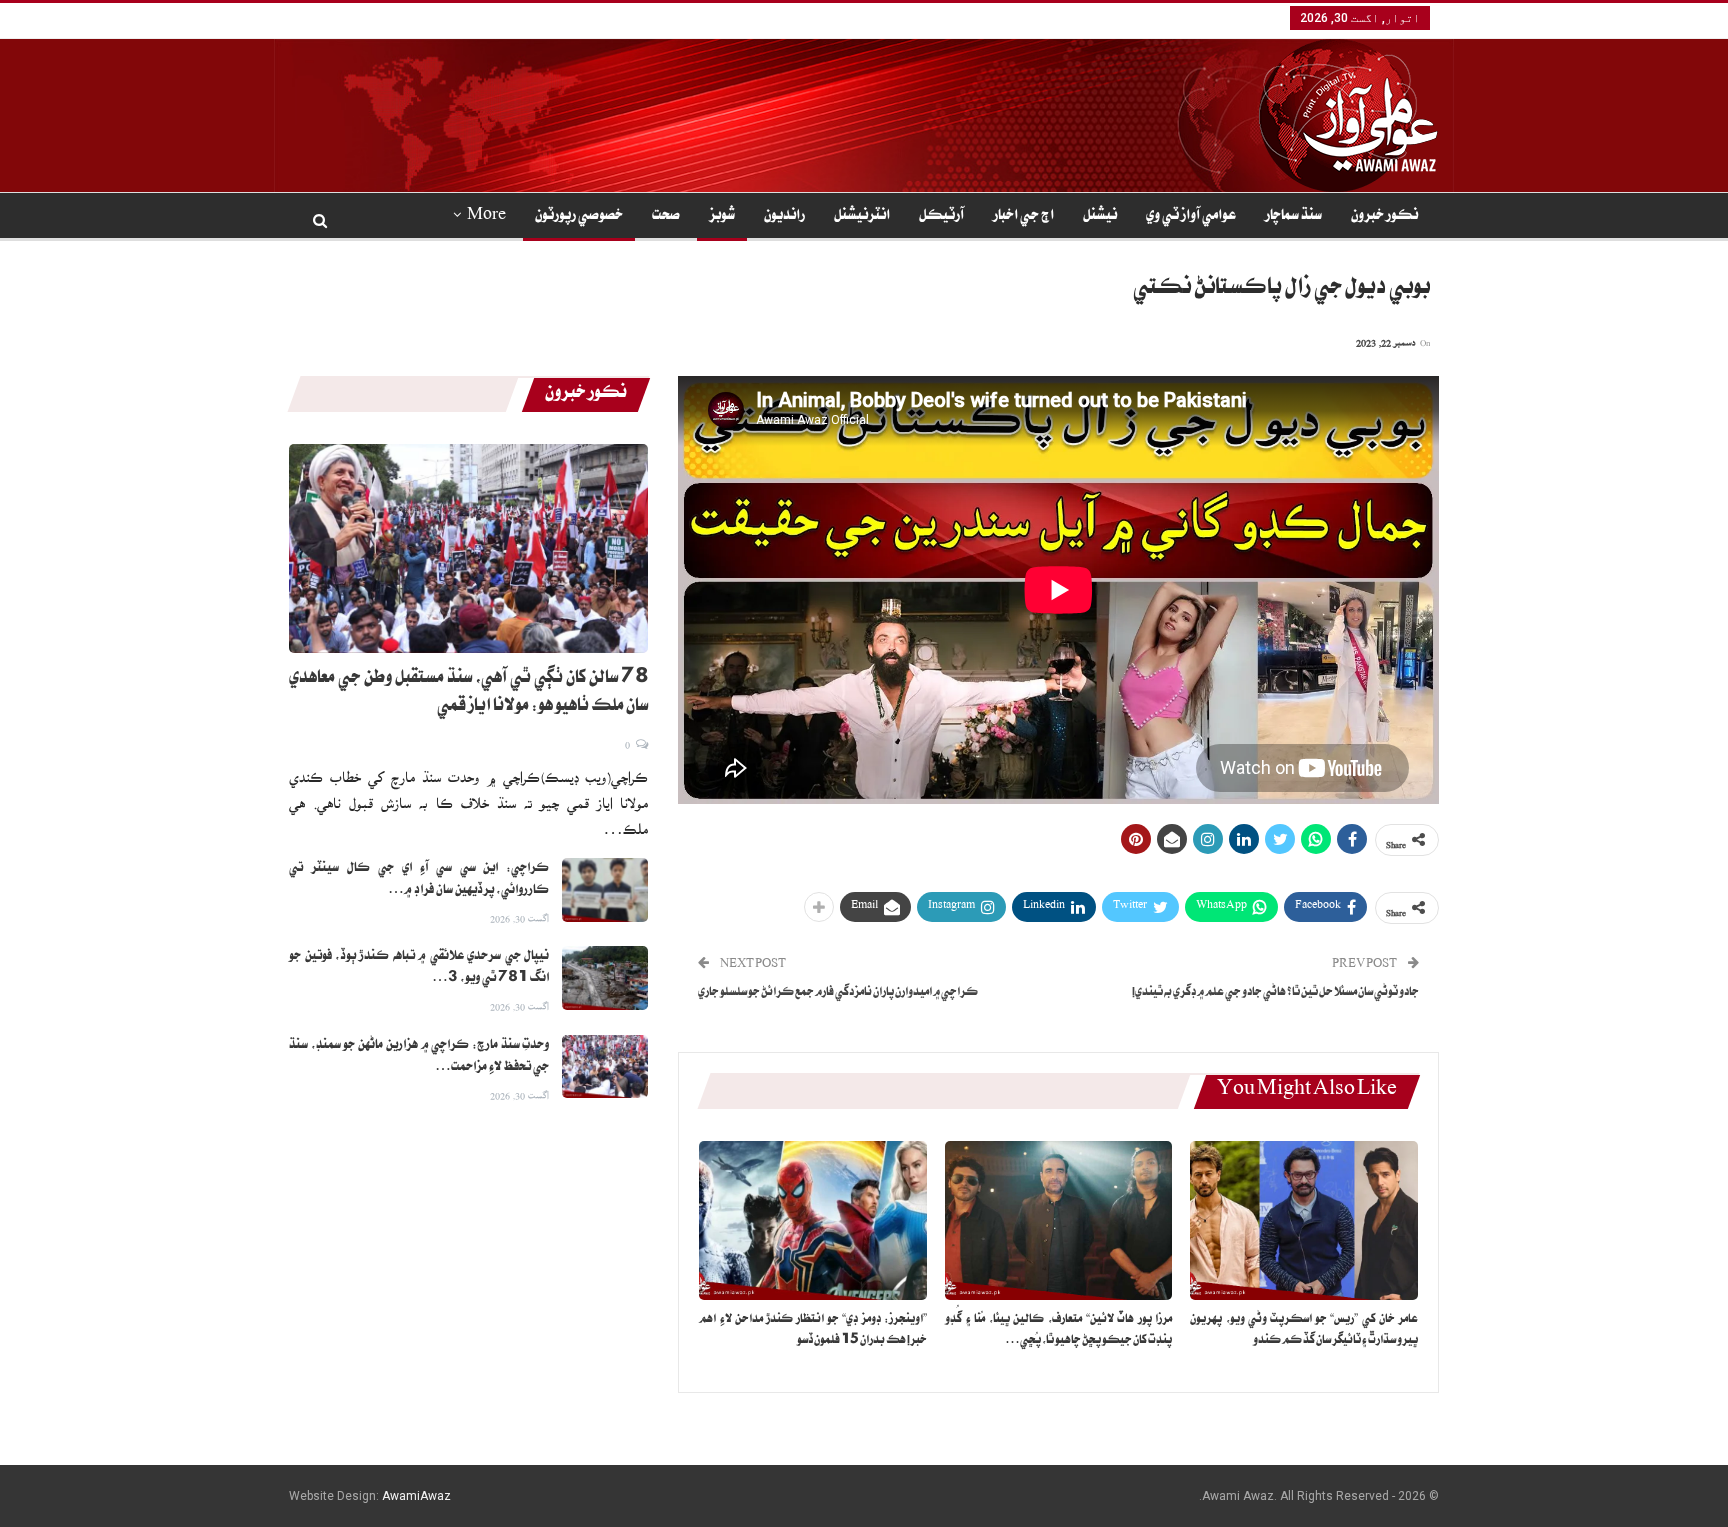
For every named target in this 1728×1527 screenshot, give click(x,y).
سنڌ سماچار (1293, 217)
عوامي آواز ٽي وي (1191, 217)
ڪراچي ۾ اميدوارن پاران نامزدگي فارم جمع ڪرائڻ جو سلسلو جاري (838, 993)
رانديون (784, 217)
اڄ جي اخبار (1023, 217)
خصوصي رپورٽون (579, 217)
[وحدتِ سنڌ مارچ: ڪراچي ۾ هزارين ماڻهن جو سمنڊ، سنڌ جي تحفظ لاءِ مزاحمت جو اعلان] (605, 1067)
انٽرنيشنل (862, 217)
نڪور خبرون (1384, 217)
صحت (666, 217)
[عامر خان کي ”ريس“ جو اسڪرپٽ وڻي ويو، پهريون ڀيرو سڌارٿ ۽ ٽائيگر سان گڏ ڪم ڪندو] (1304, 1220)
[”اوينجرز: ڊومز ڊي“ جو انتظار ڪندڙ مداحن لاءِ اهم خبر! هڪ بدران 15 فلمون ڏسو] (813, 1220)
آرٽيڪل (941, 217)
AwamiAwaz (416, 1496)
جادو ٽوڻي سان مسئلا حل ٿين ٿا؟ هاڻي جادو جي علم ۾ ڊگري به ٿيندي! (1275, 993)
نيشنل (1100, 217)
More (486, 217)
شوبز (722, 217)
